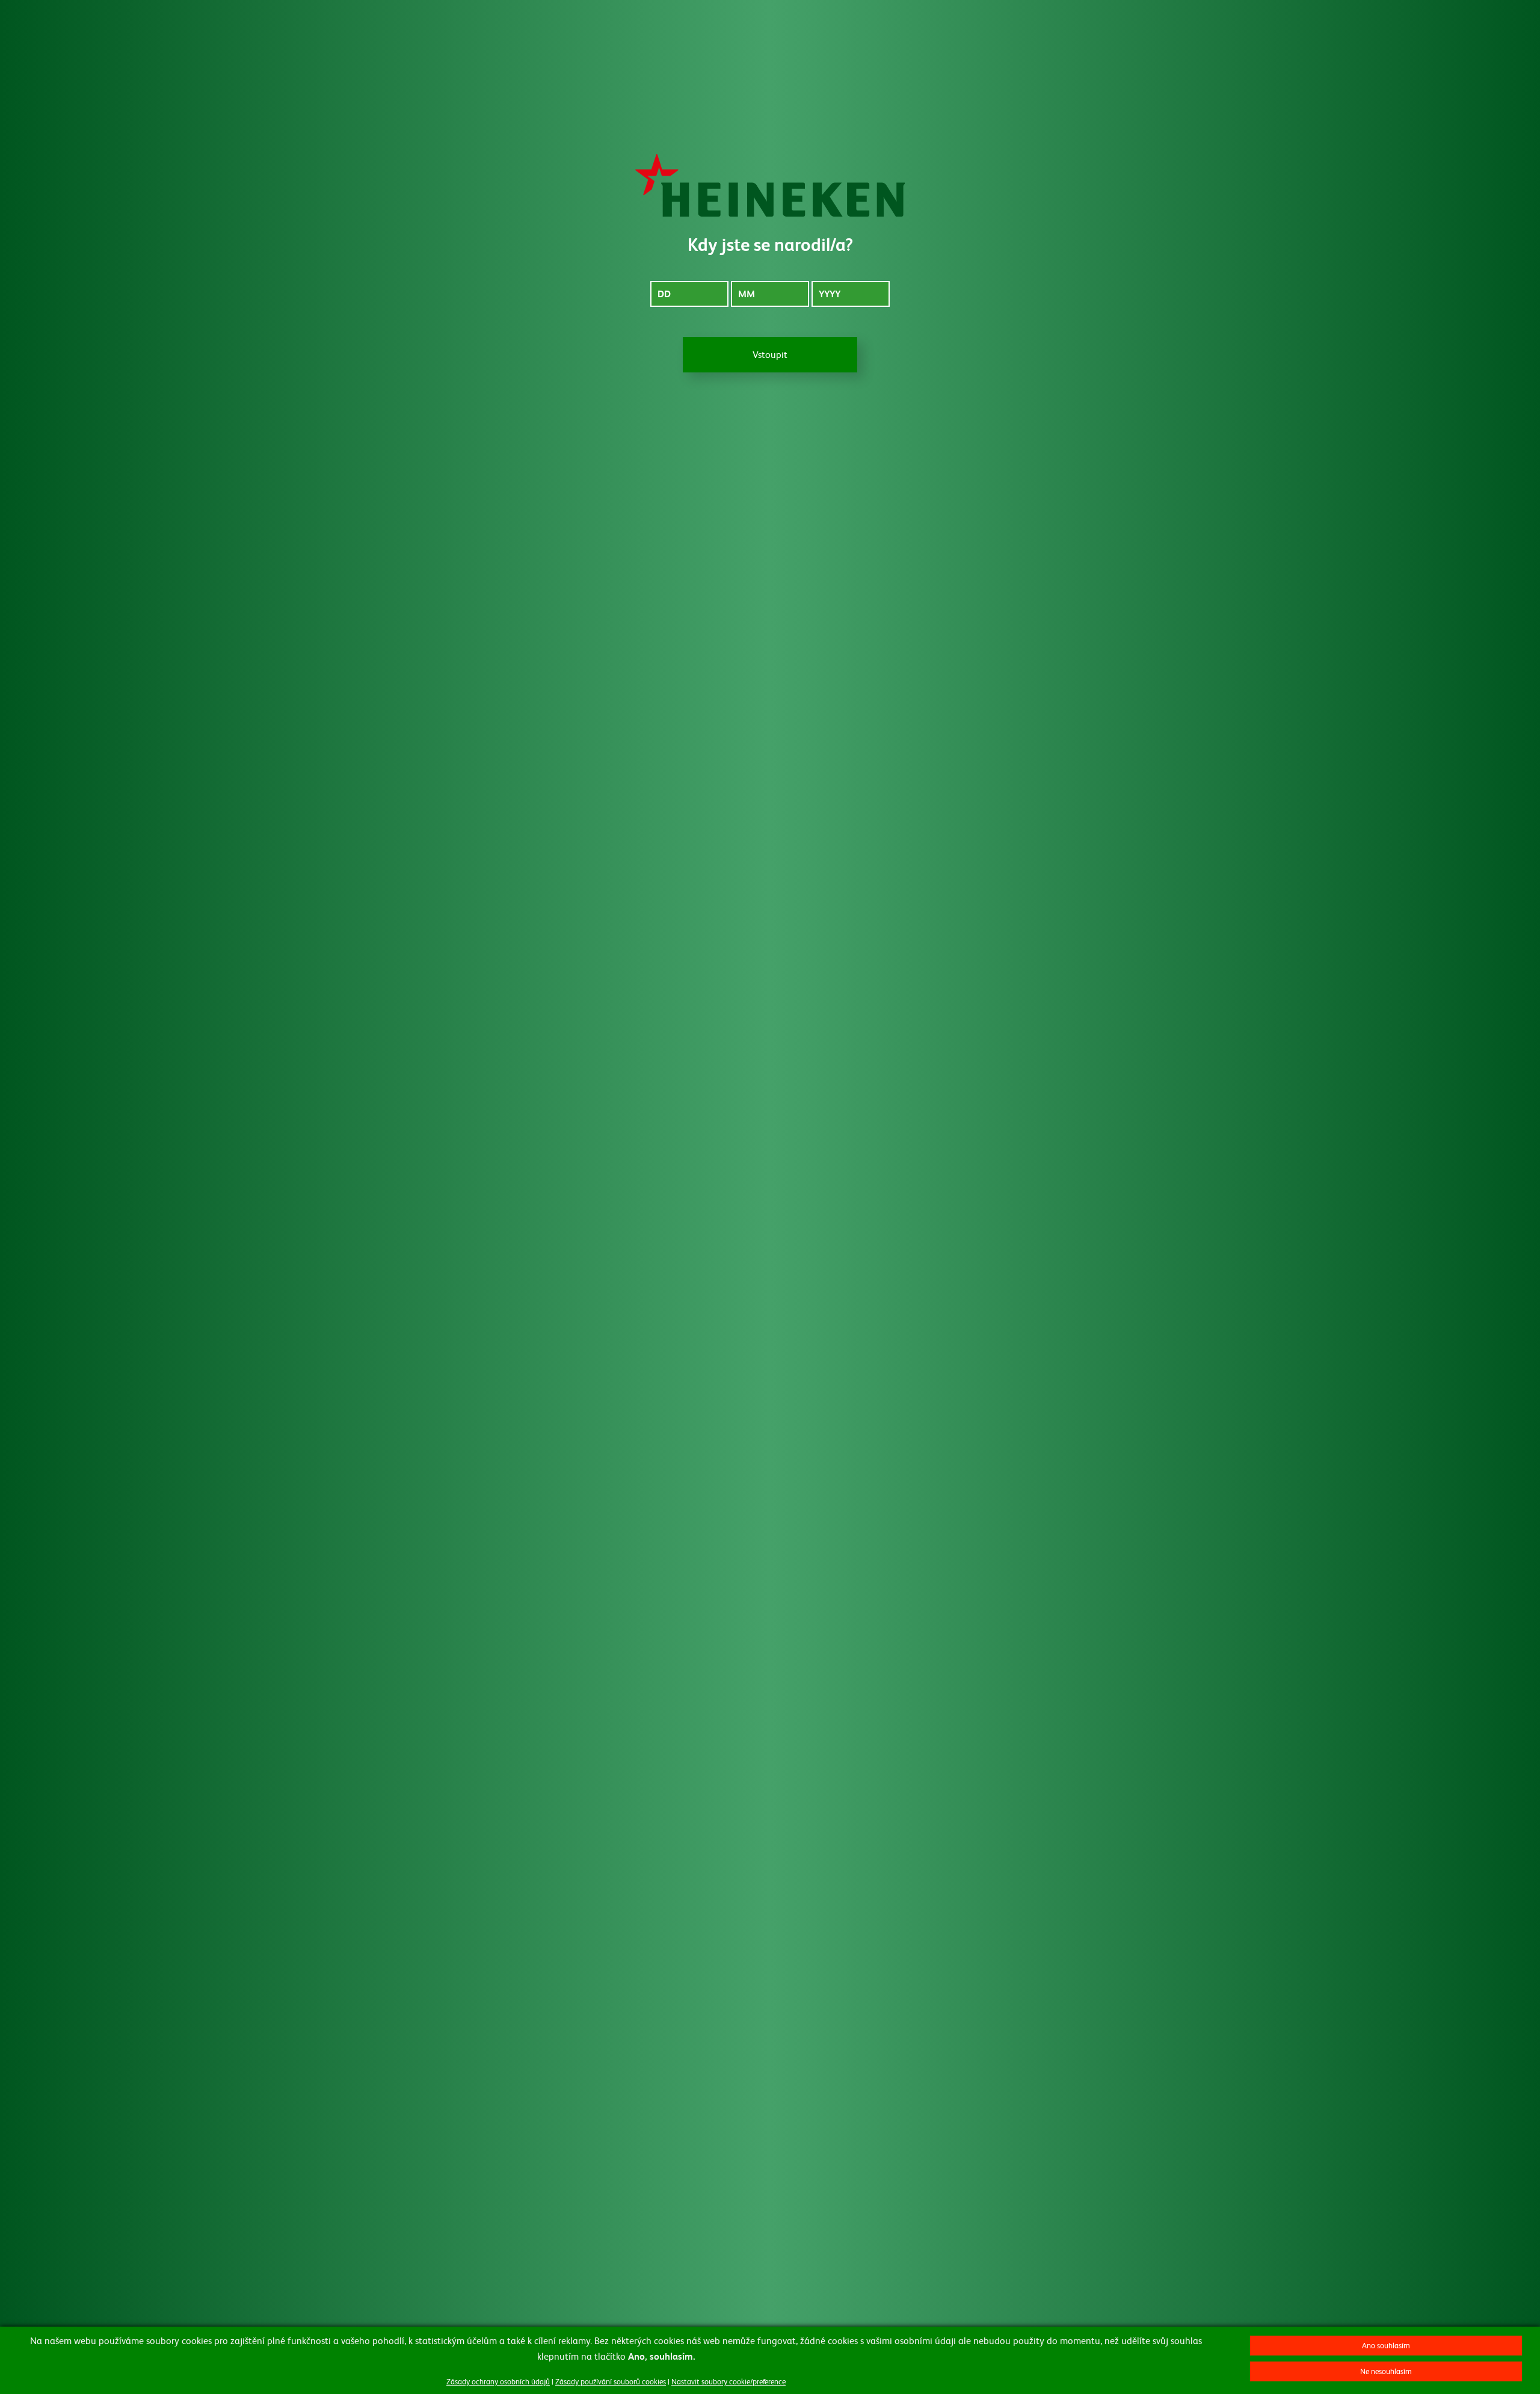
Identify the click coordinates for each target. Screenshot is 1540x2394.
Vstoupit (770, 354)
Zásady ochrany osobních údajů (498, 2381)
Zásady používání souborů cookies (611, 2381)
